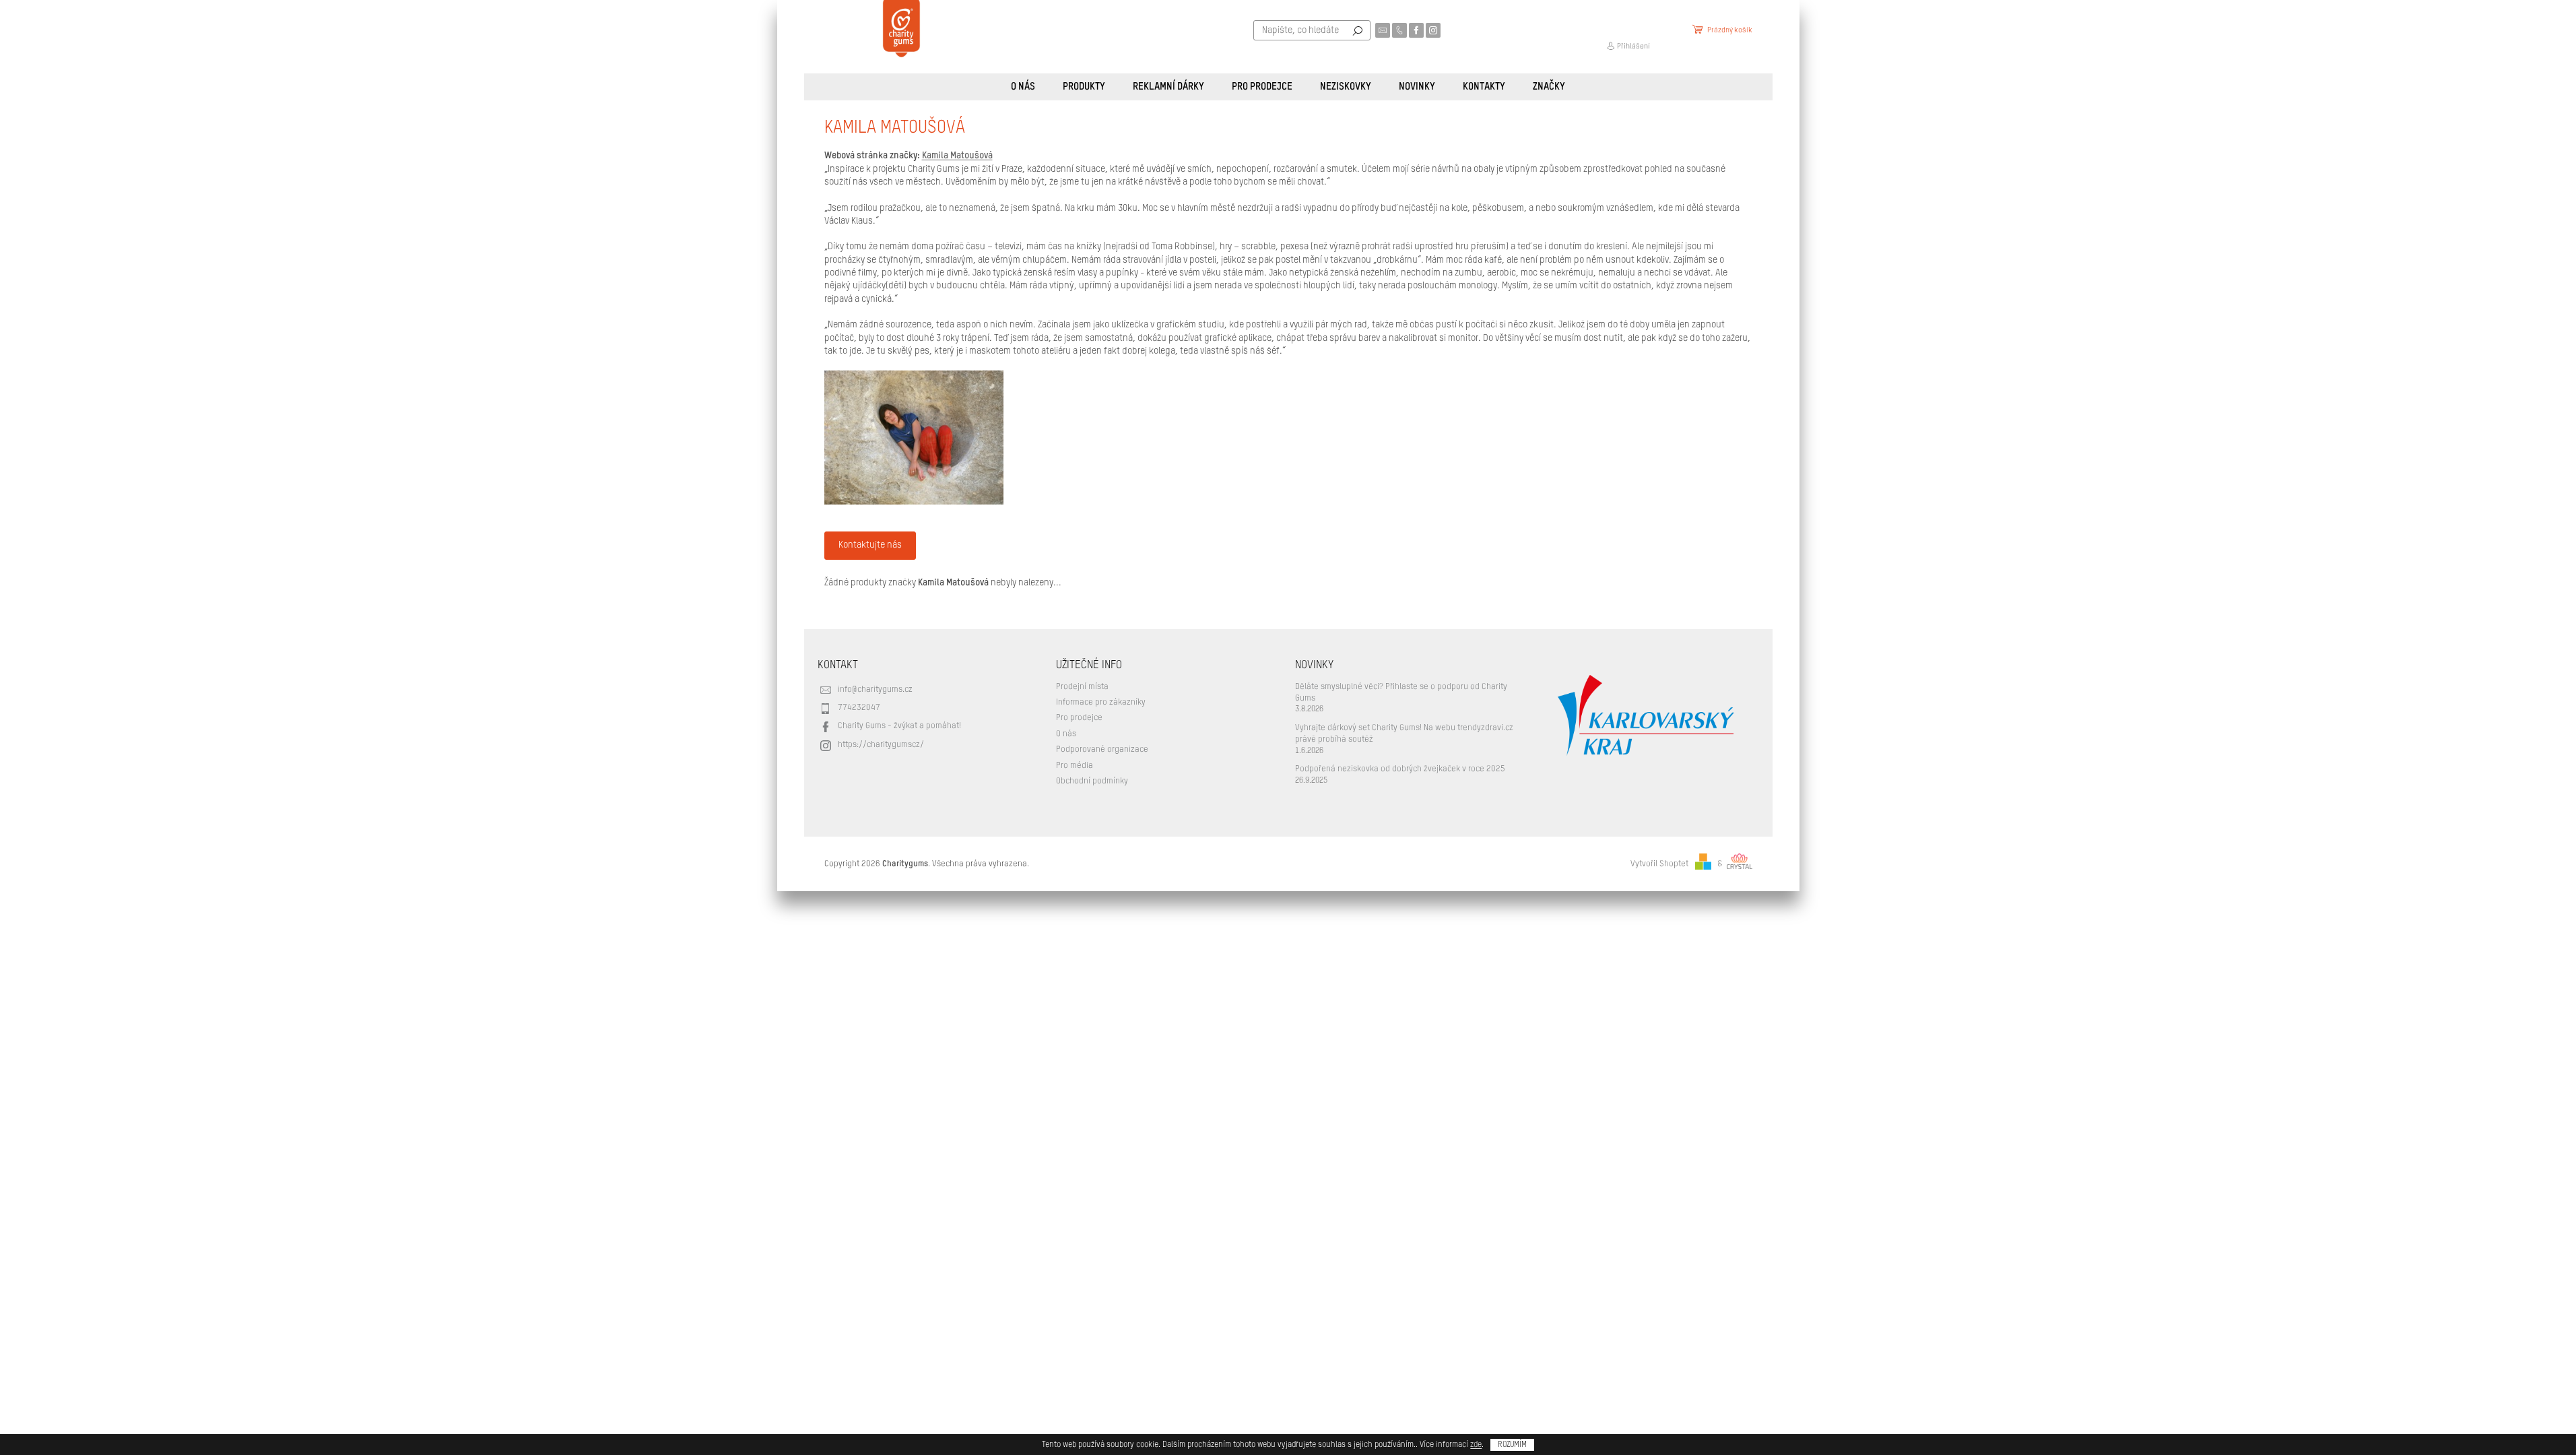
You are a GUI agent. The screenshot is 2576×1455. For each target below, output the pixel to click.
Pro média (1075, 766)
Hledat (1358, 30)
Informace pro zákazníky (1101, 702)
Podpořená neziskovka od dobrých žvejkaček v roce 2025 (1400, 769)
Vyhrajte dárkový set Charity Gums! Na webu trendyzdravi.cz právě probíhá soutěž (1404, 734)
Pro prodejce (1079, 718)
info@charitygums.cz (875, 689)
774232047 (859, 708)
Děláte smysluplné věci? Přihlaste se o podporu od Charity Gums (1401, 692)
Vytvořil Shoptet (1659, 864)
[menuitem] (1023, 87)
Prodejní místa (1082, 687)
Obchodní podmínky (1092, 781)
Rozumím (1512, 1445)
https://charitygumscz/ (881, 745)
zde (1476, 1445)
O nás (1066, 734)
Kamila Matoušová (957, 156)
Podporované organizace (1102, 749)
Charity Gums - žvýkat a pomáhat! (899, 726)
